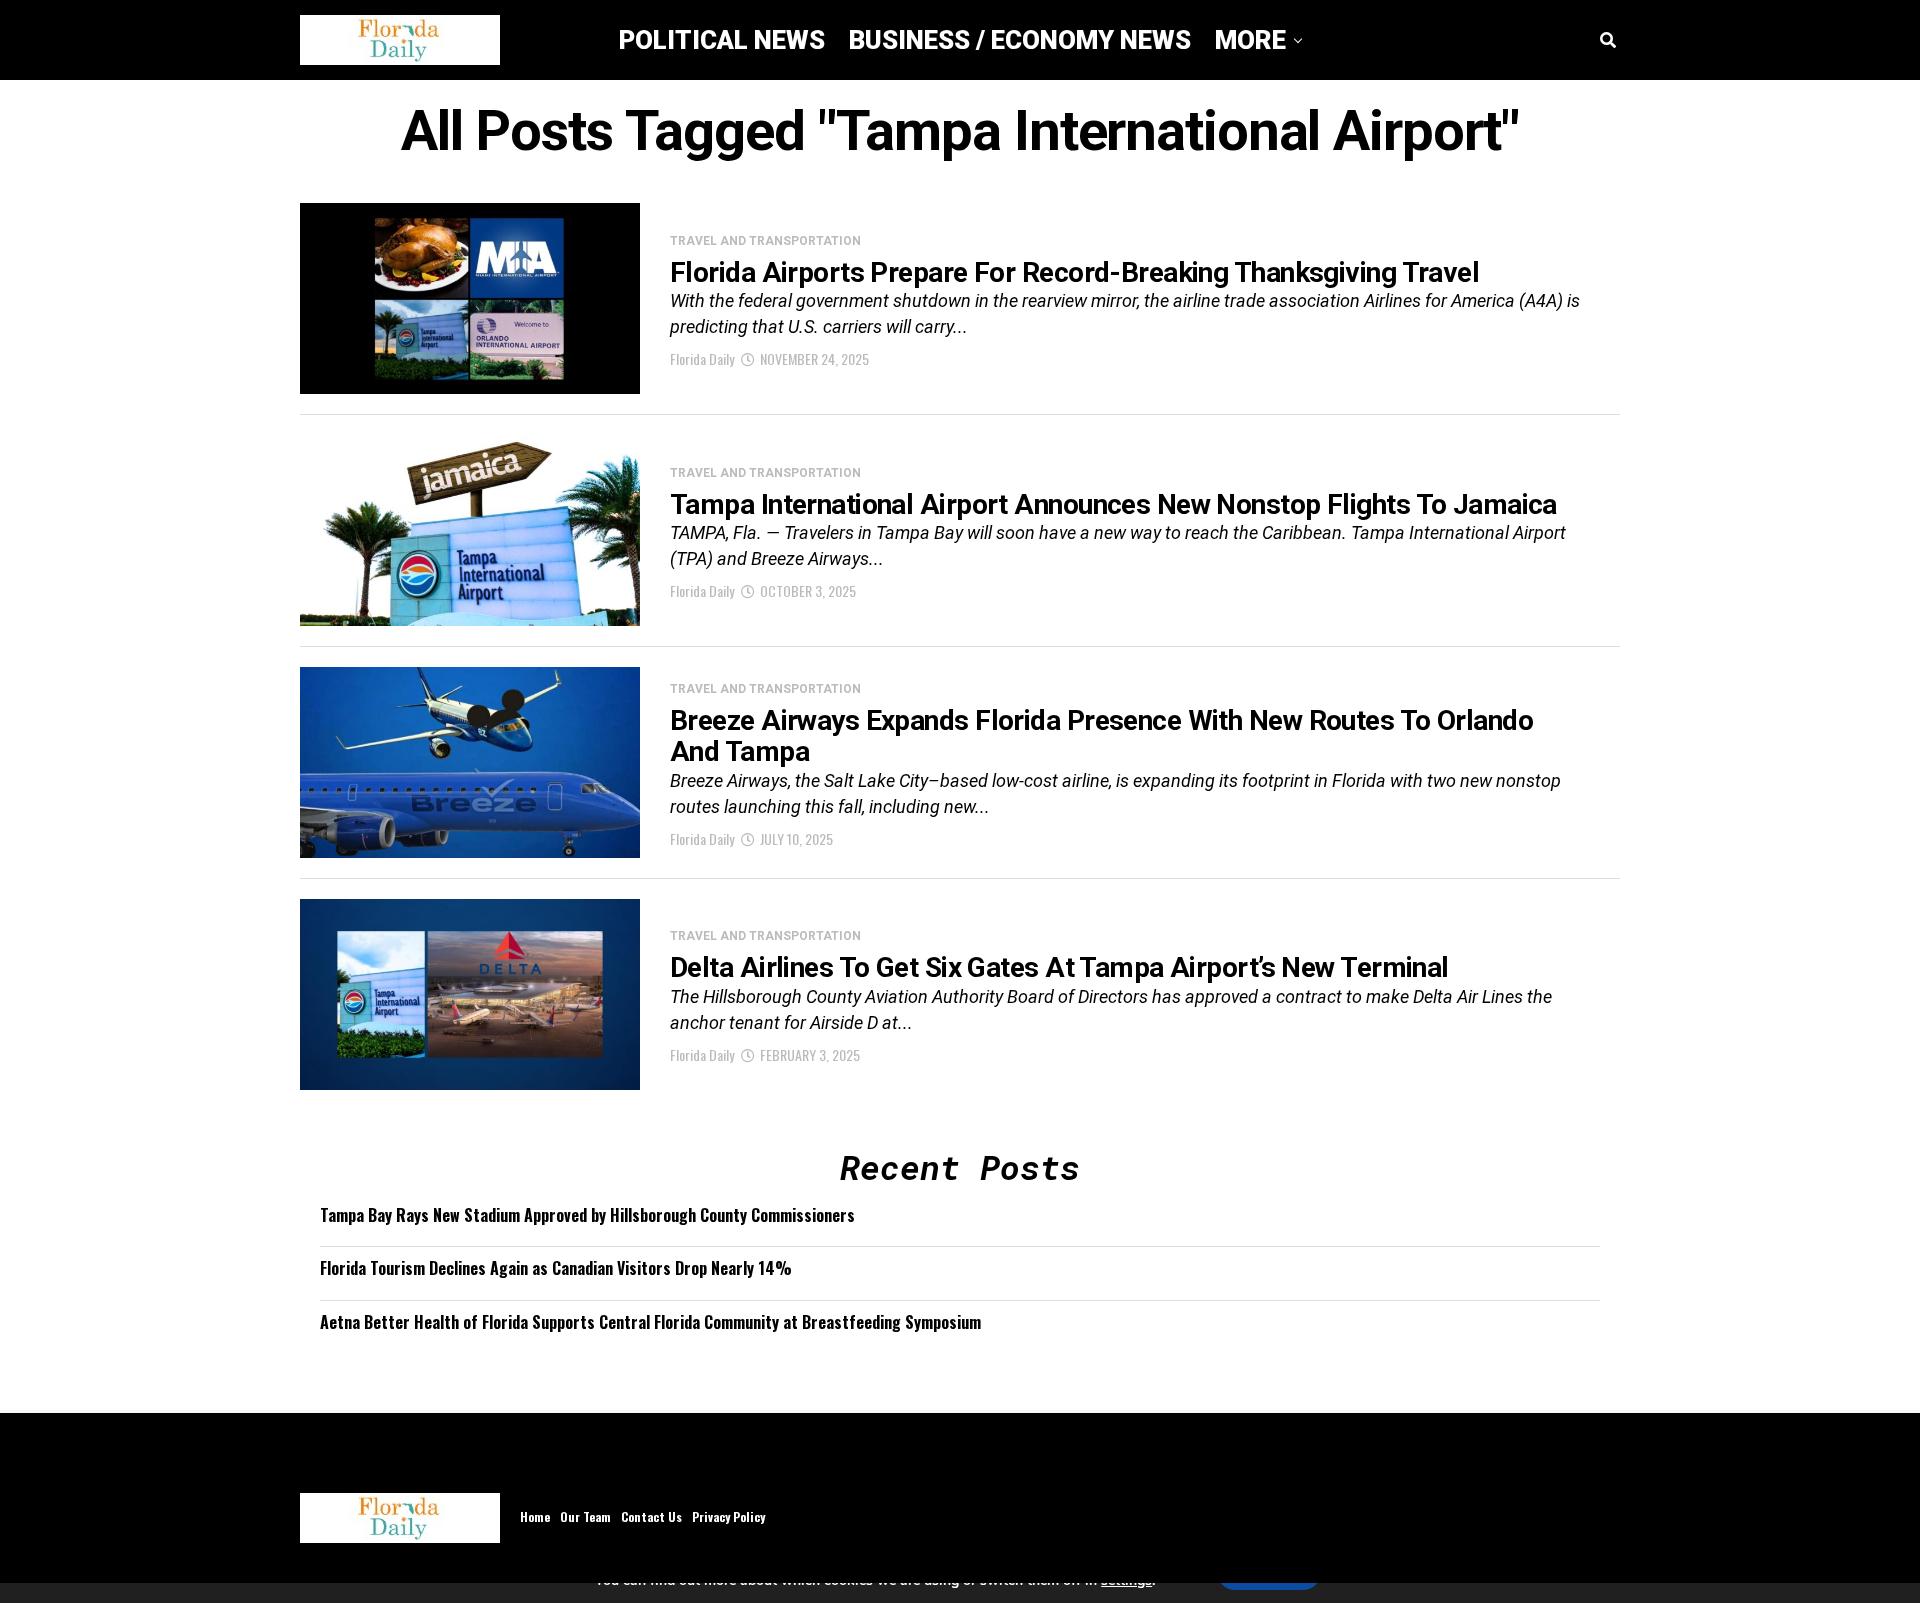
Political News (722, 40)
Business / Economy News (1020, 40)
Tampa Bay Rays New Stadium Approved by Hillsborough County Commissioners (587, 1215)
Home (535, 1516)
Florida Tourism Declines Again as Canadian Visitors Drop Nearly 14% (556, 1268)
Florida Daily (702, 358)
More (1250, 40)
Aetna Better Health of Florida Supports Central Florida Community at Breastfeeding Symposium (650, 1322)
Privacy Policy (728, 1516)
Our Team (585, 1516)
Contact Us (651, 1516)
